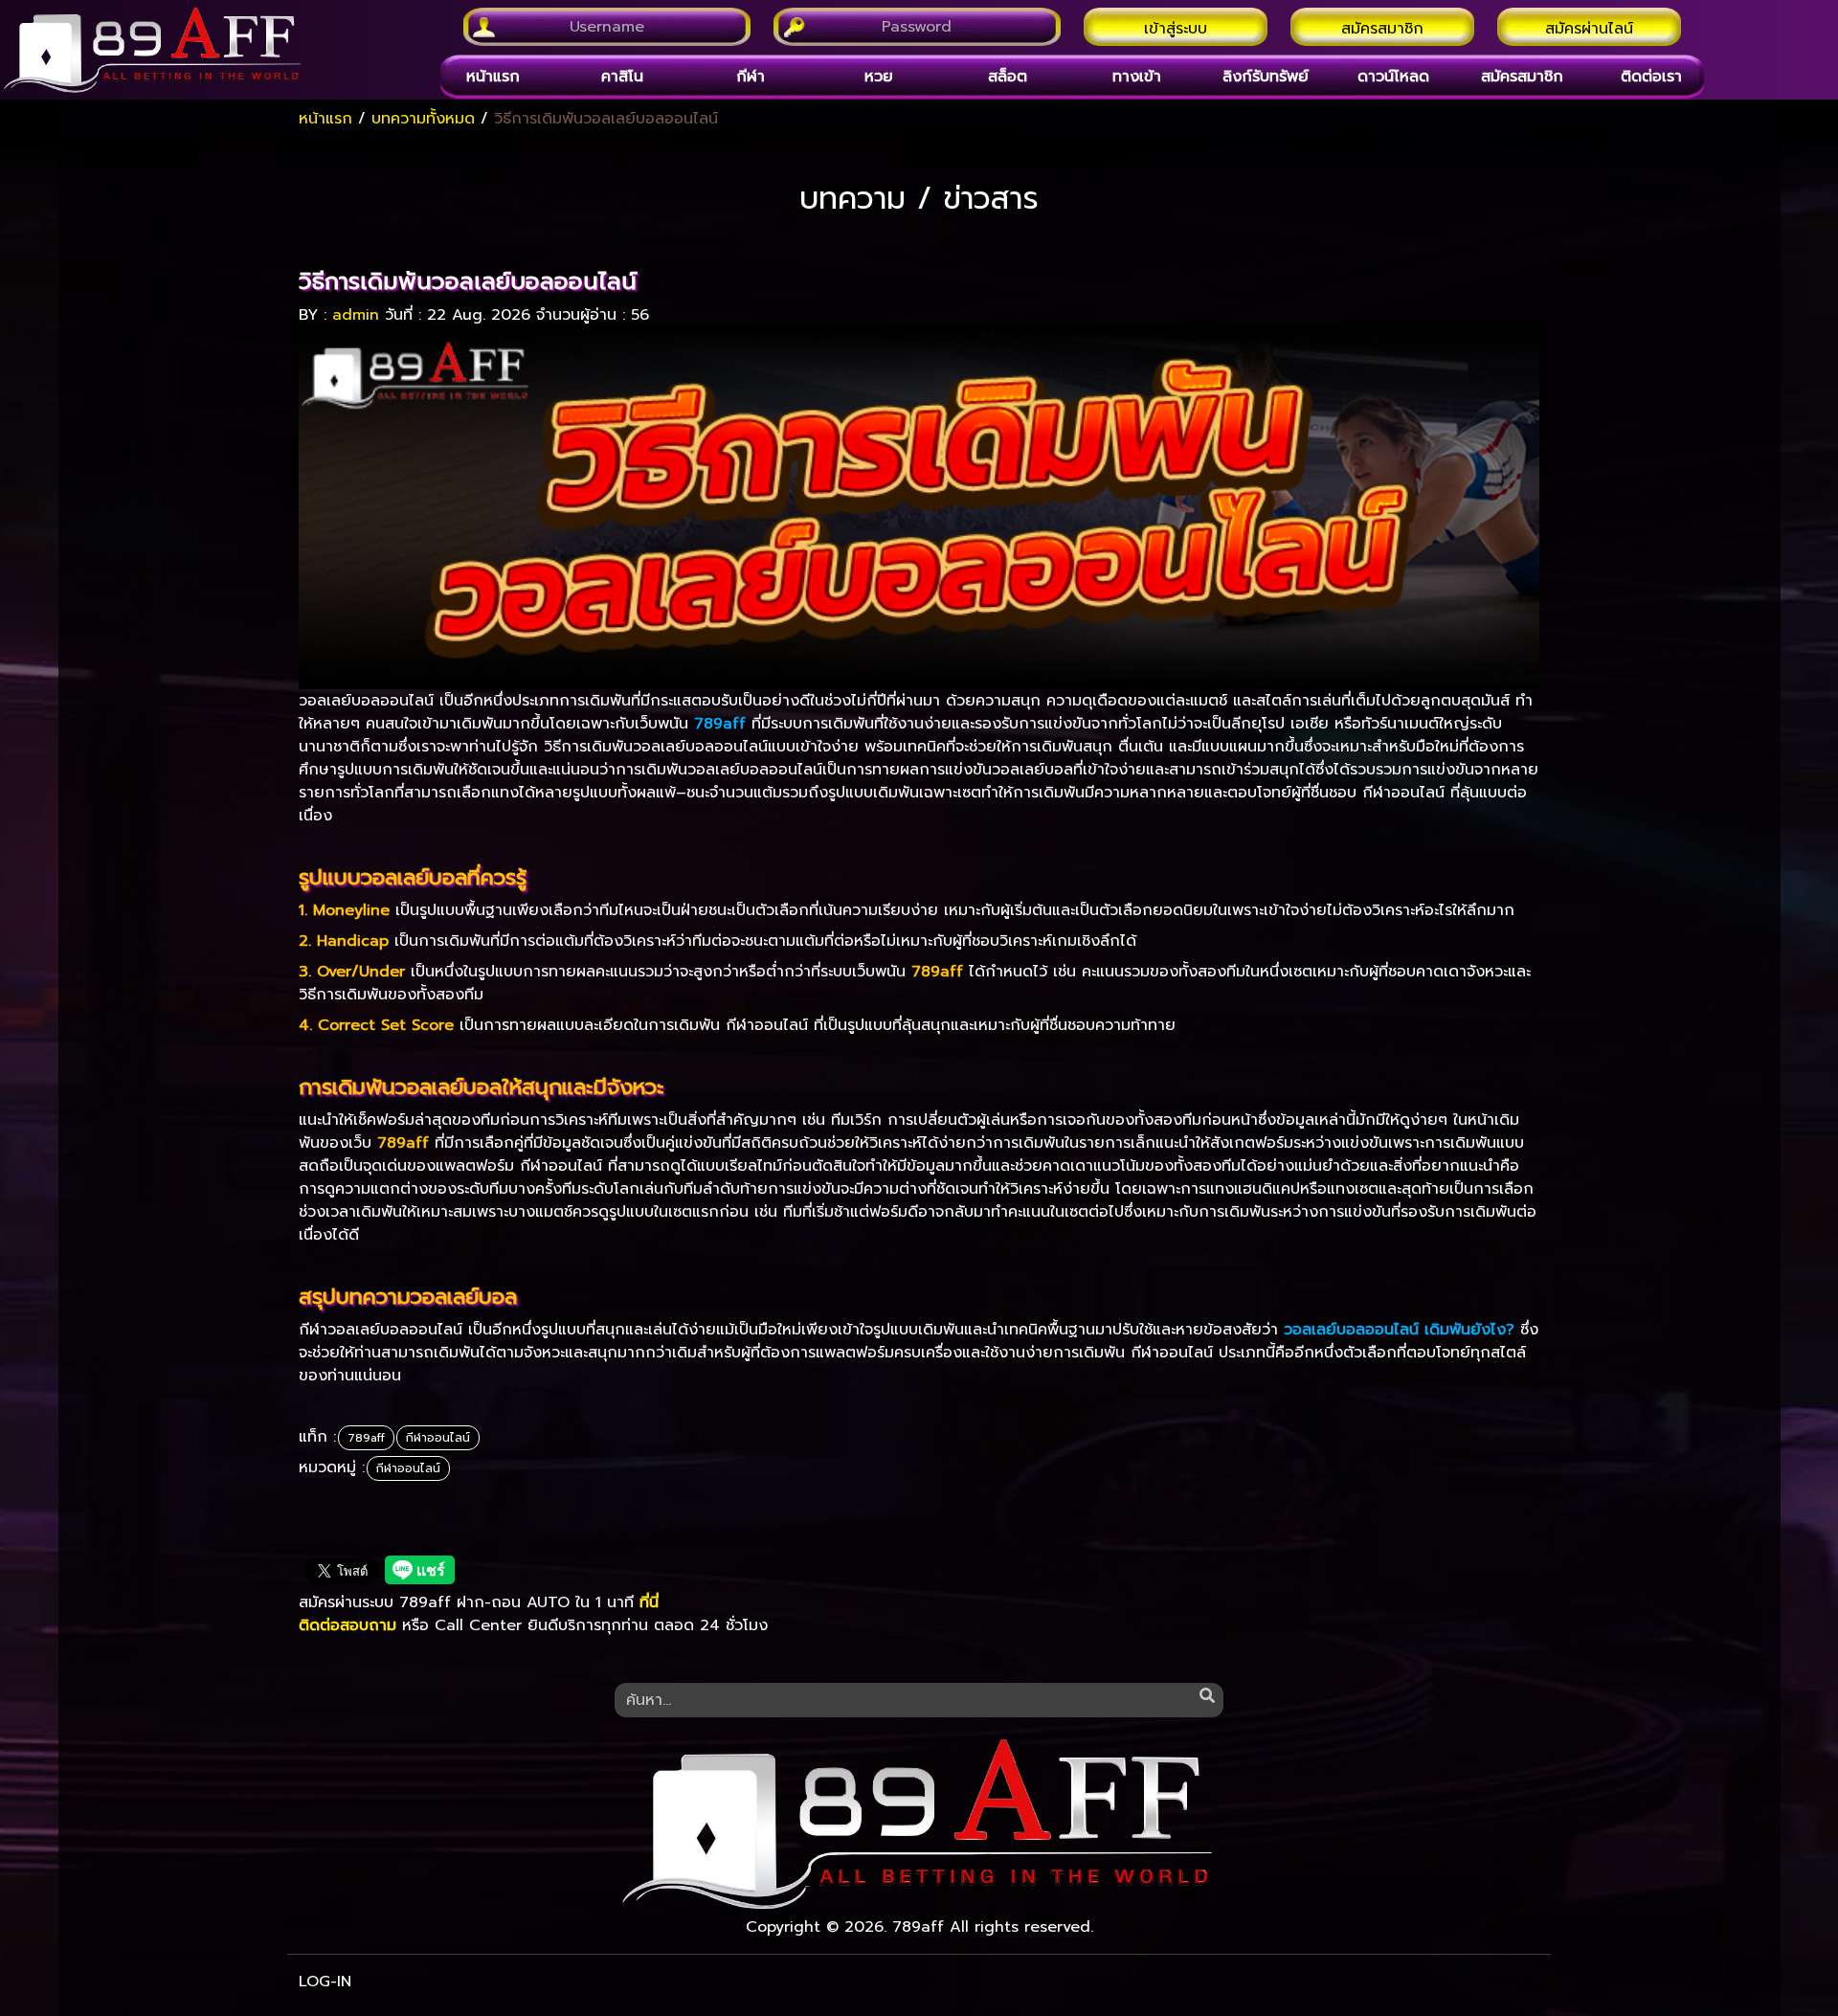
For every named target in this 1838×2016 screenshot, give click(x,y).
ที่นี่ (649, 1602)
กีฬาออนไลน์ (438, 1438)
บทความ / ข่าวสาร (919, 199)
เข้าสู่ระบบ (1176, 29)
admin (356, 315)
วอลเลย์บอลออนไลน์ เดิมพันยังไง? (1399, 1330)
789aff (366, 1438)
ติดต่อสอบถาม (347, 1625)
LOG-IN (325, 1982)
